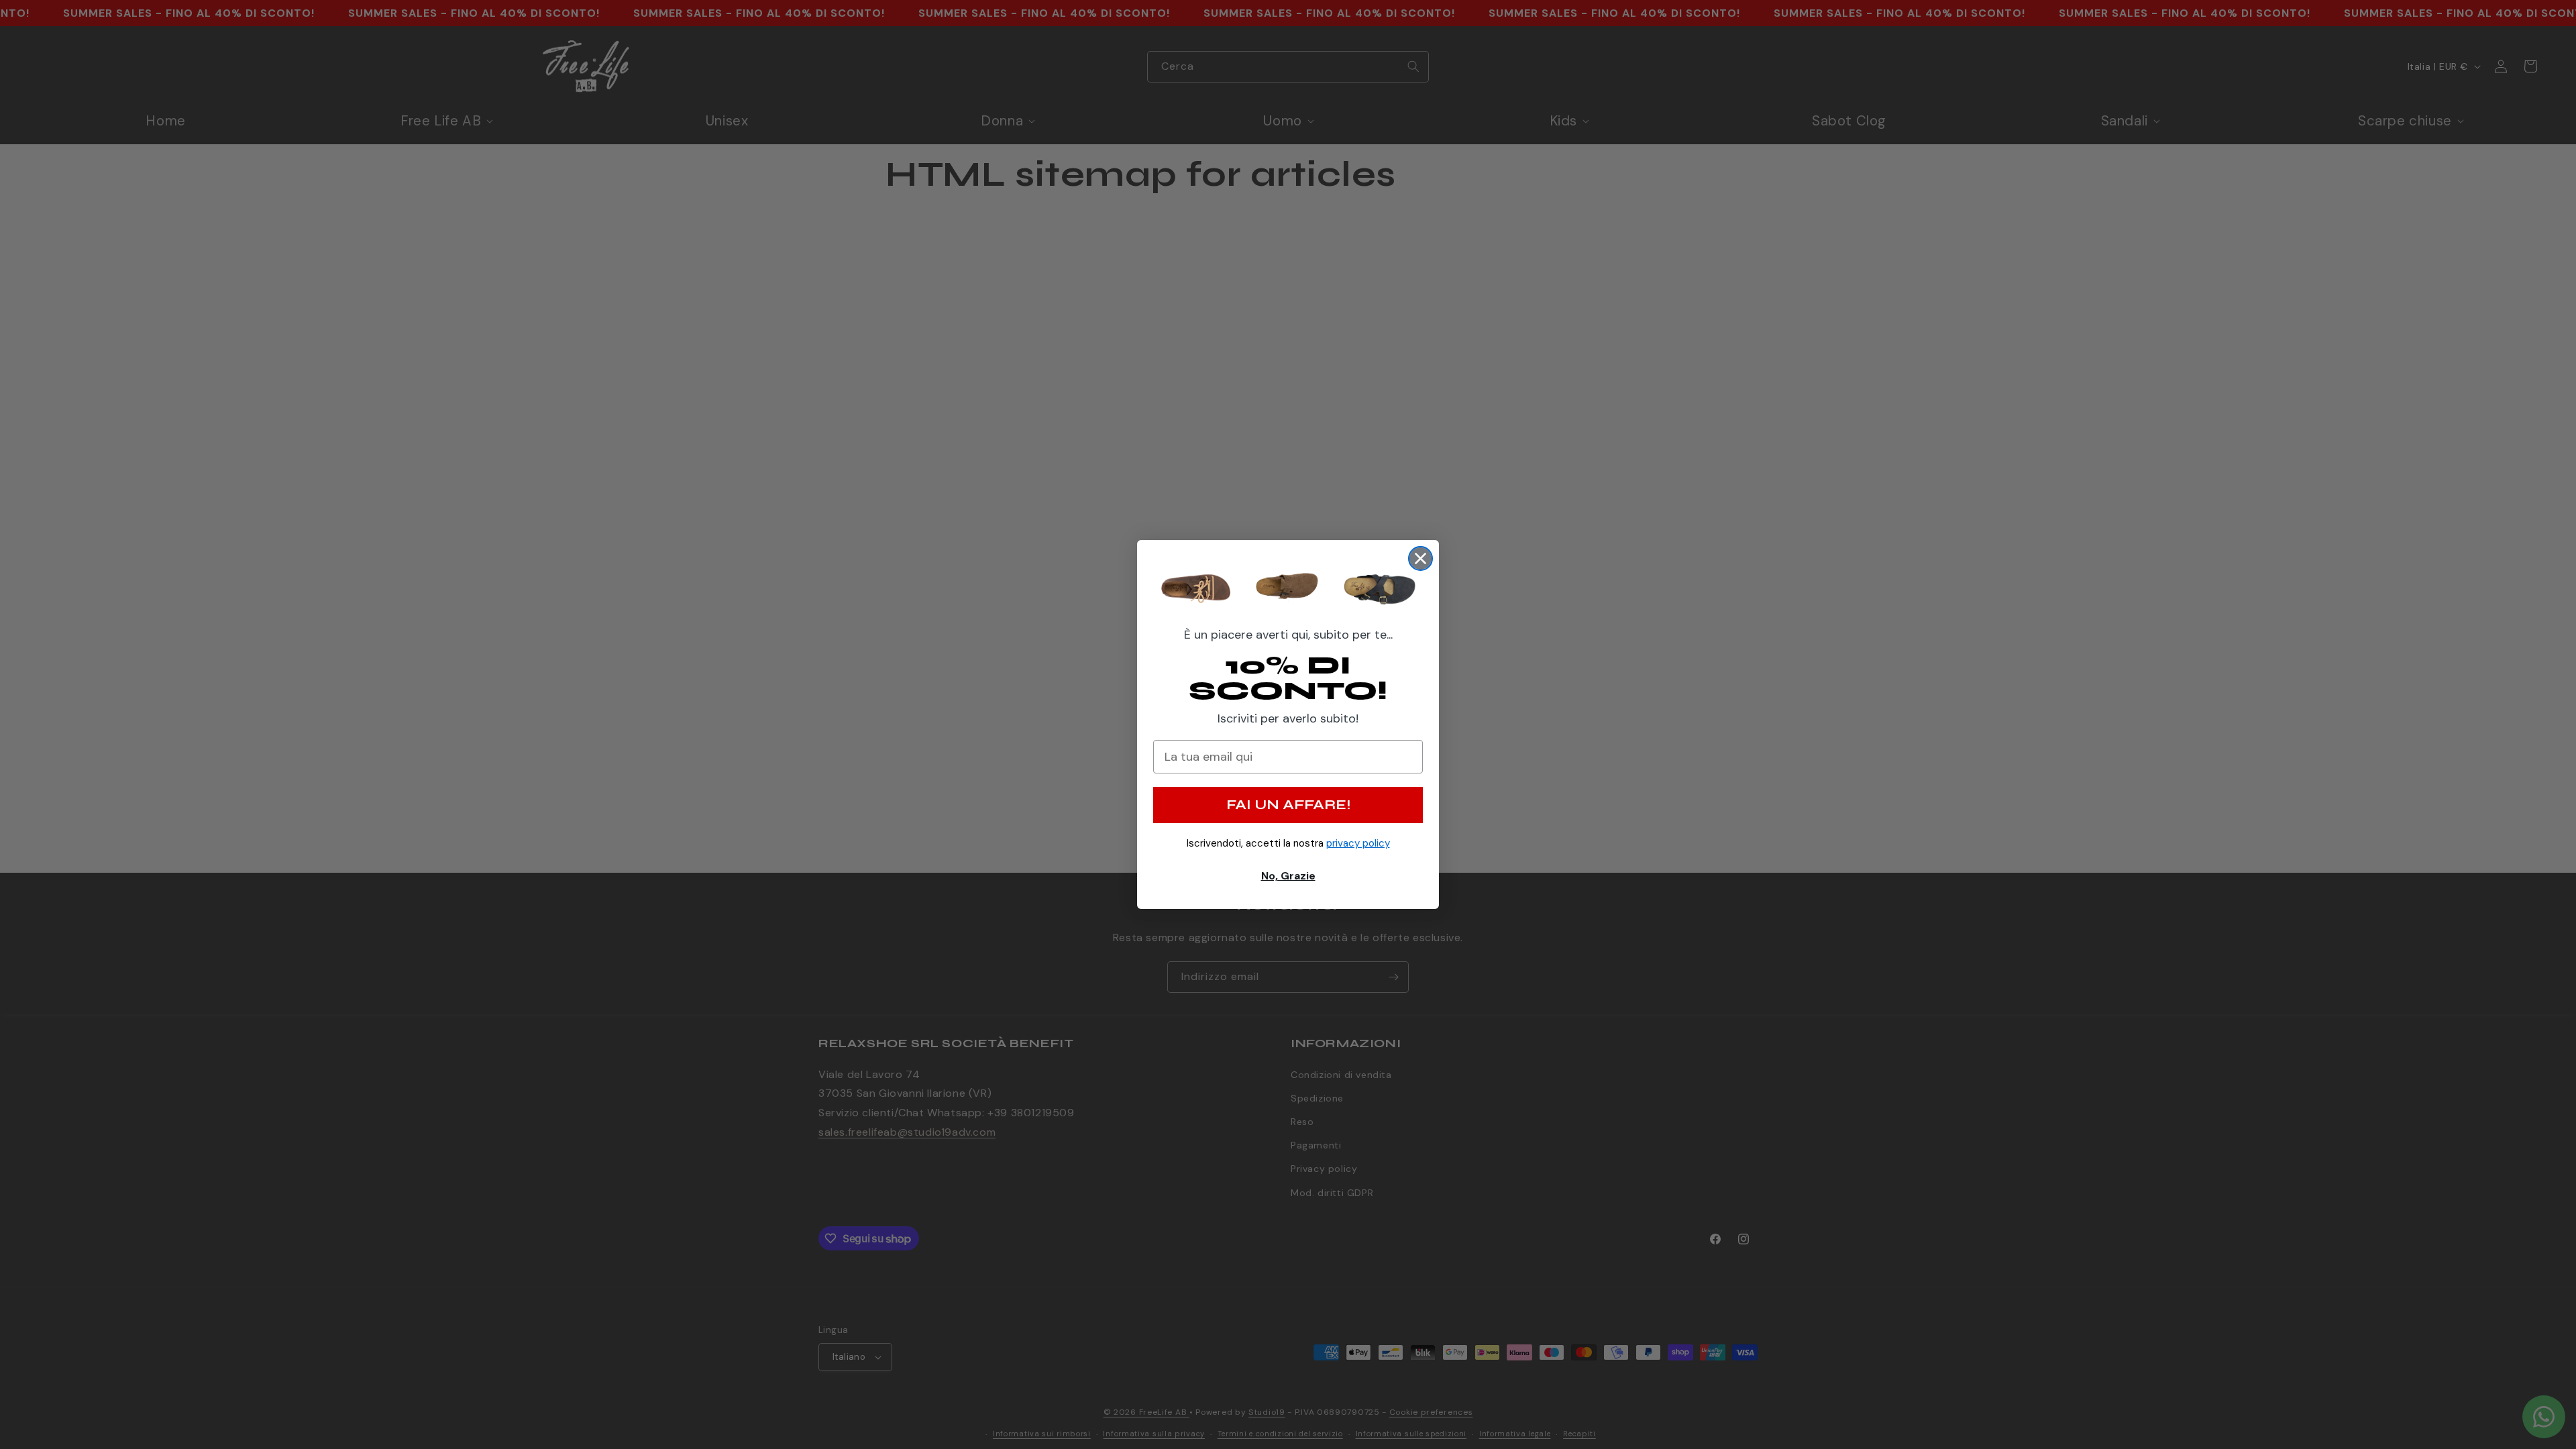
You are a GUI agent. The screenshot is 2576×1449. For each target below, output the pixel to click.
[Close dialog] (1420, 558)
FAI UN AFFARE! (1288, 805)
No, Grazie (1288, 876)
